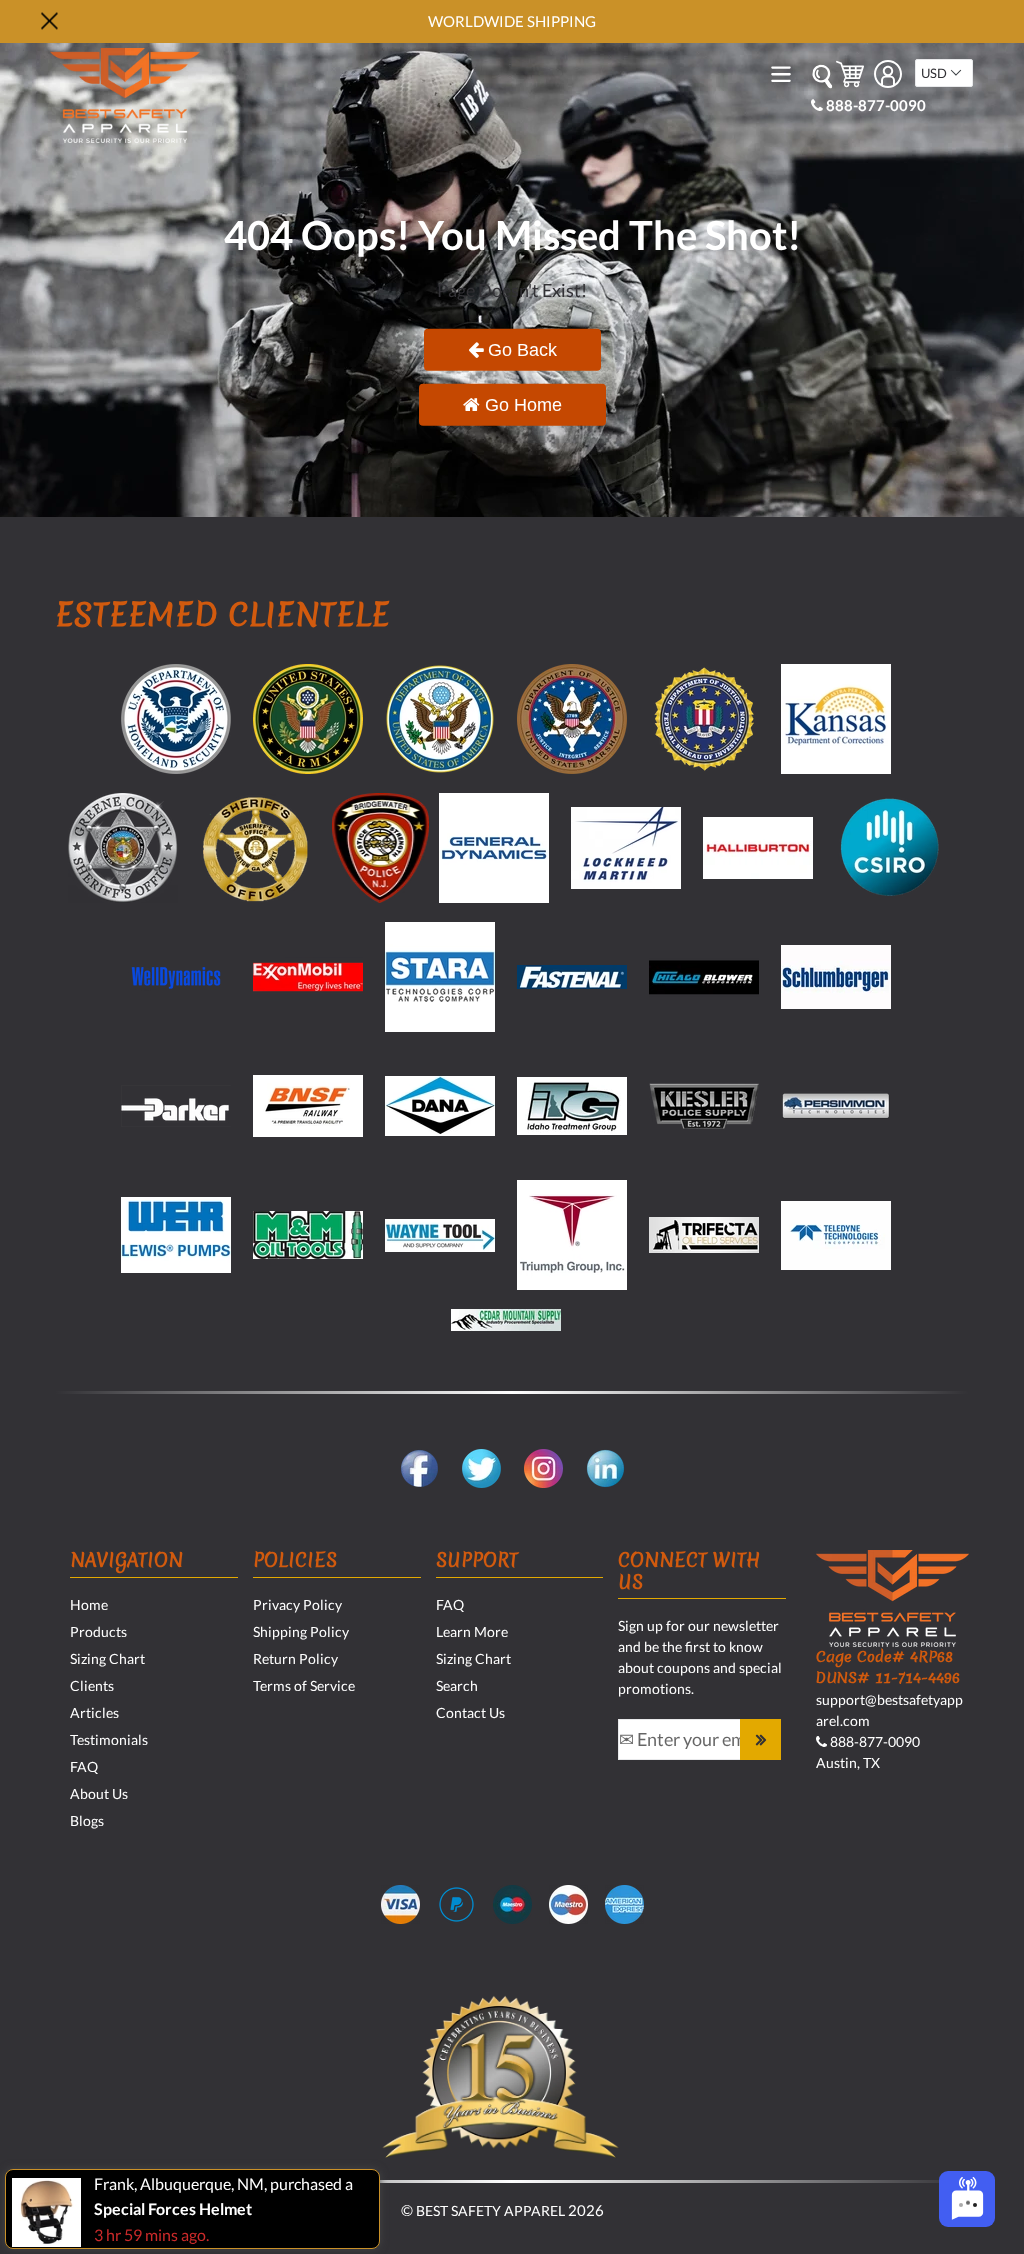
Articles (94, 1712)
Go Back (520, 349)
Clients (92, 1685)
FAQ (84, 1766)
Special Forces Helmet (173, 2208)
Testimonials (109, 1739)
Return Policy (295, 1658)
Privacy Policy (297, 1604)
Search (457, 1685)
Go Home (521, 404)
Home (89, 1604)
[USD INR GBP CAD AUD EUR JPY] (944, 73)
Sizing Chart (107, 1658)
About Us (99, 1793)
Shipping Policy (301, 1631)
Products (98, 1631)
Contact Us (470, 1712)
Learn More (472, 1631)
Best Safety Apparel (490, 2210)
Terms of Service (304, 1685)
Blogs (87, 1820)
